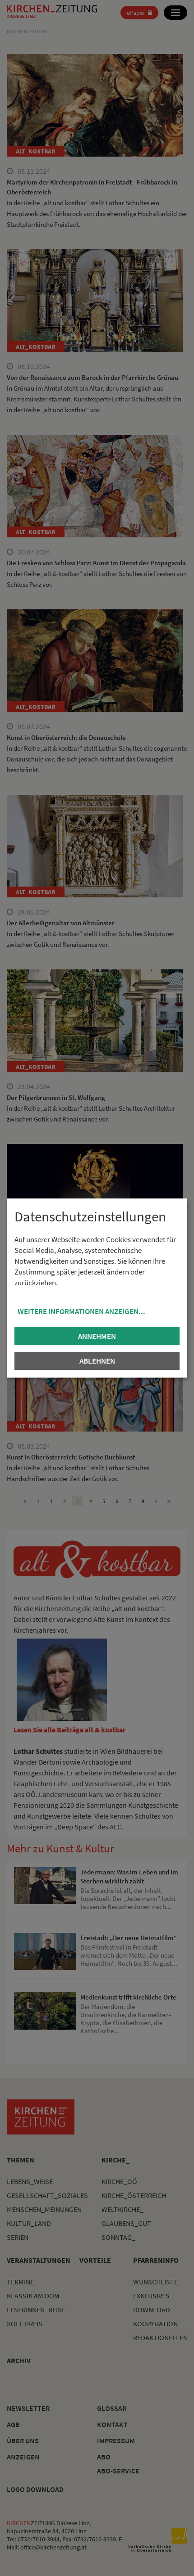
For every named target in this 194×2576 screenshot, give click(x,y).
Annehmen (97, 1336)
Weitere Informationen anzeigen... (81, 1311)
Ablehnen (97, 1361)
